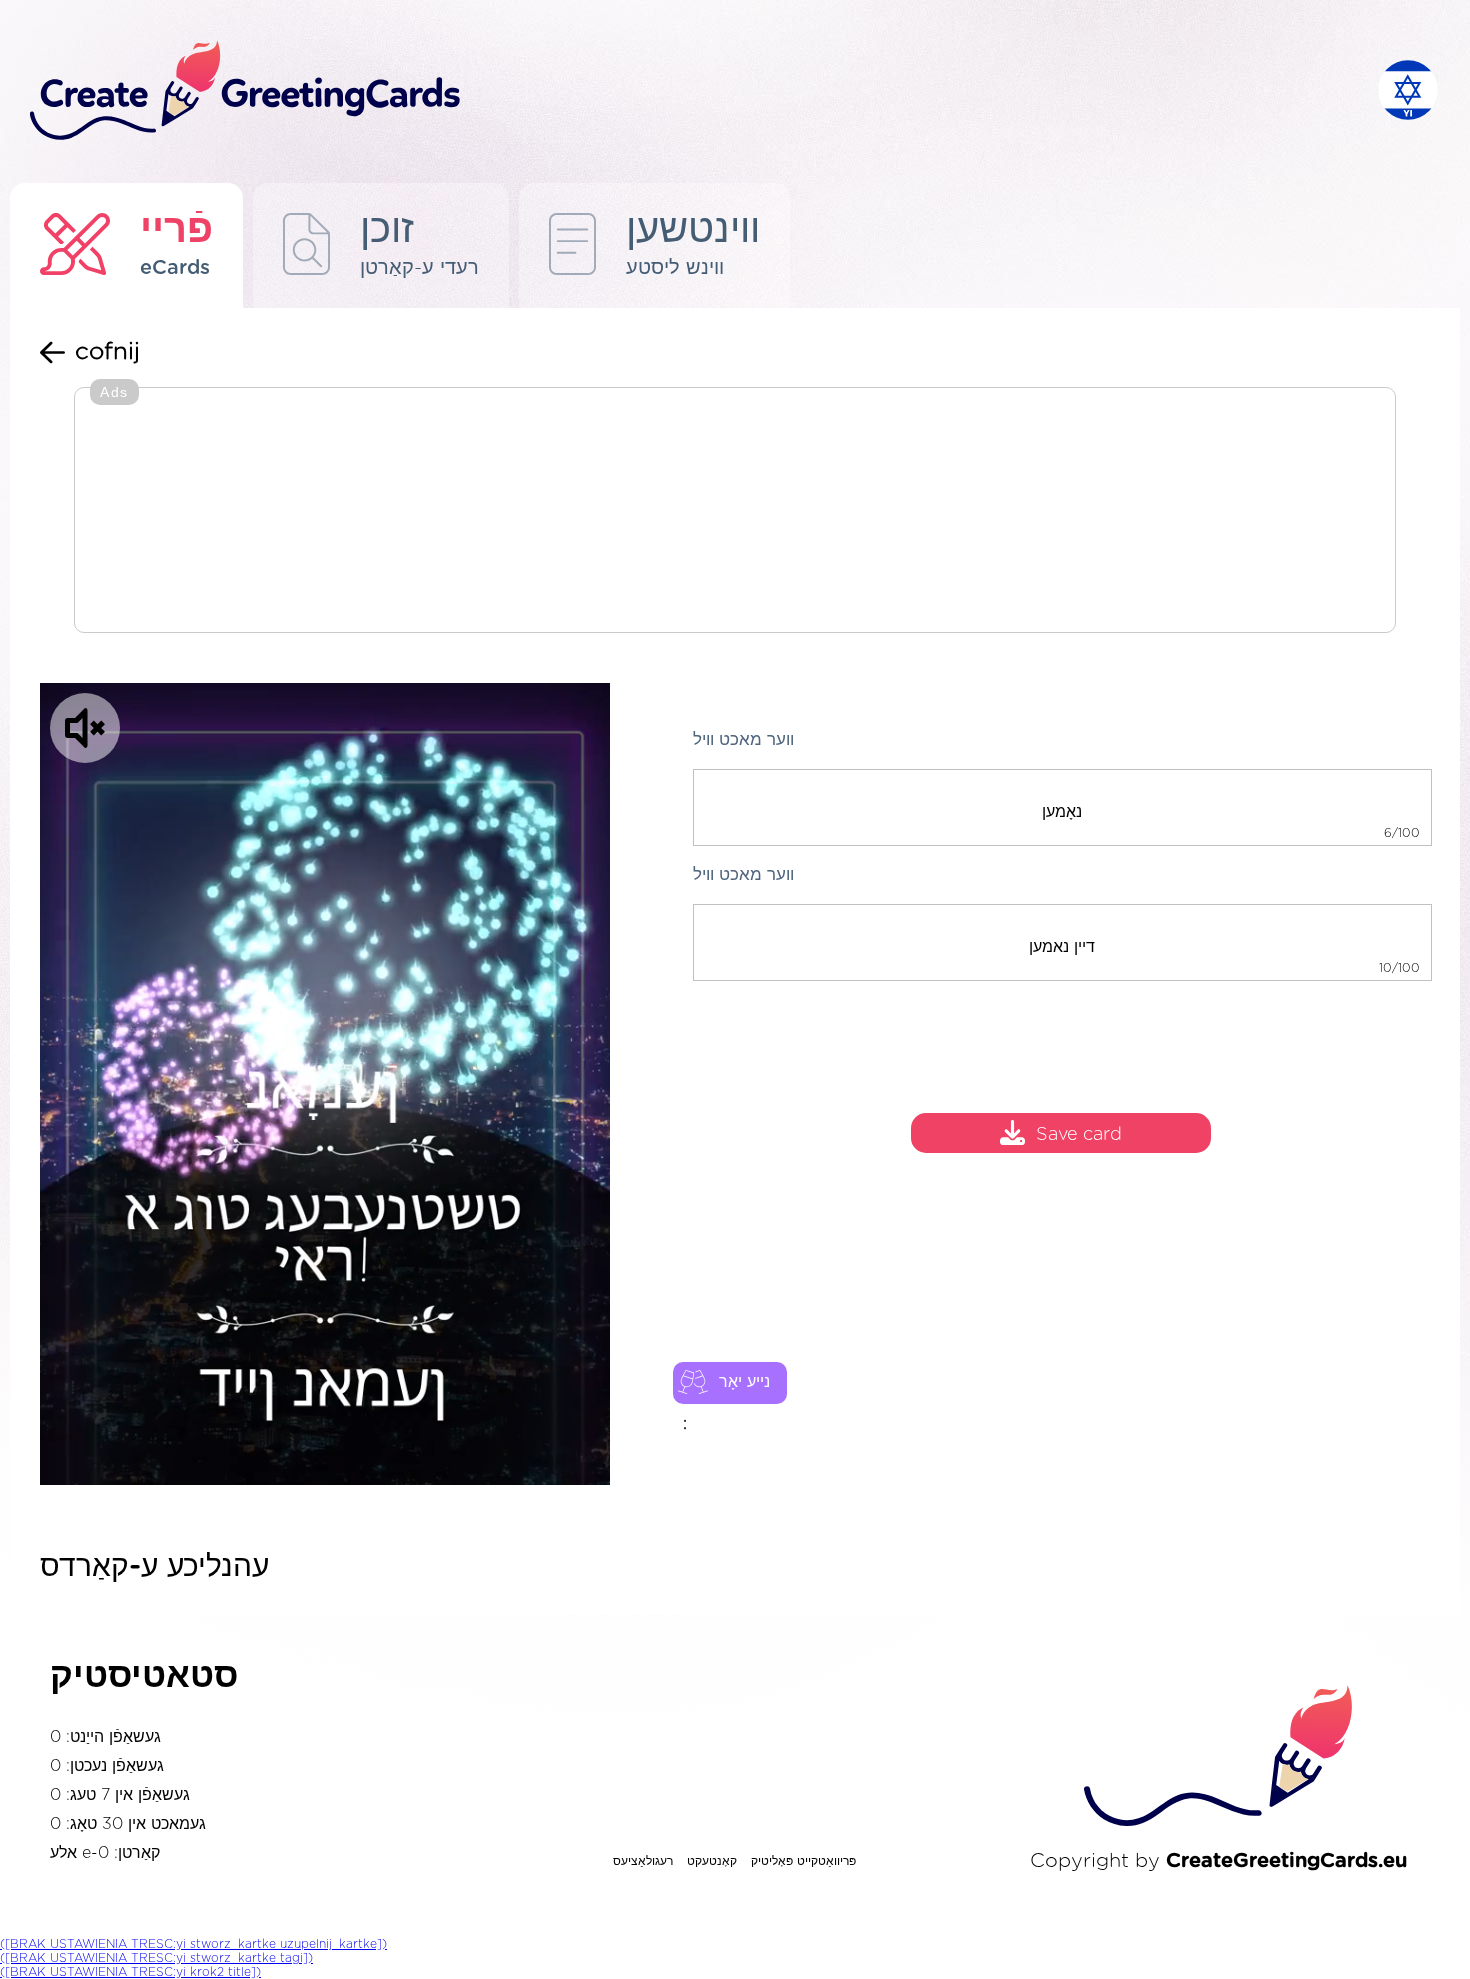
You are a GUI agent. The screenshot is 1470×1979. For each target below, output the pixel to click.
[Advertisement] (735, 512)
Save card (1079, 1136)
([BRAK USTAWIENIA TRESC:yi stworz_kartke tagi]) (156, 1958)
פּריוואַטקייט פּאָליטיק (803, 1861)
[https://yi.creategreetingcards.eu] (688, 91)
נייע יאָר (744, 1382)
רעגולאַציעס (643, 1861)
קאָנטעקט (712, 1861)
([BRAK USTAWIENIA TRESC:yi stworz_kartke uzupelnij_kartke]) (193, 1944)
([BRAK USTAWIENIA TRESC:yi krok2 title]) (130, 1972)
